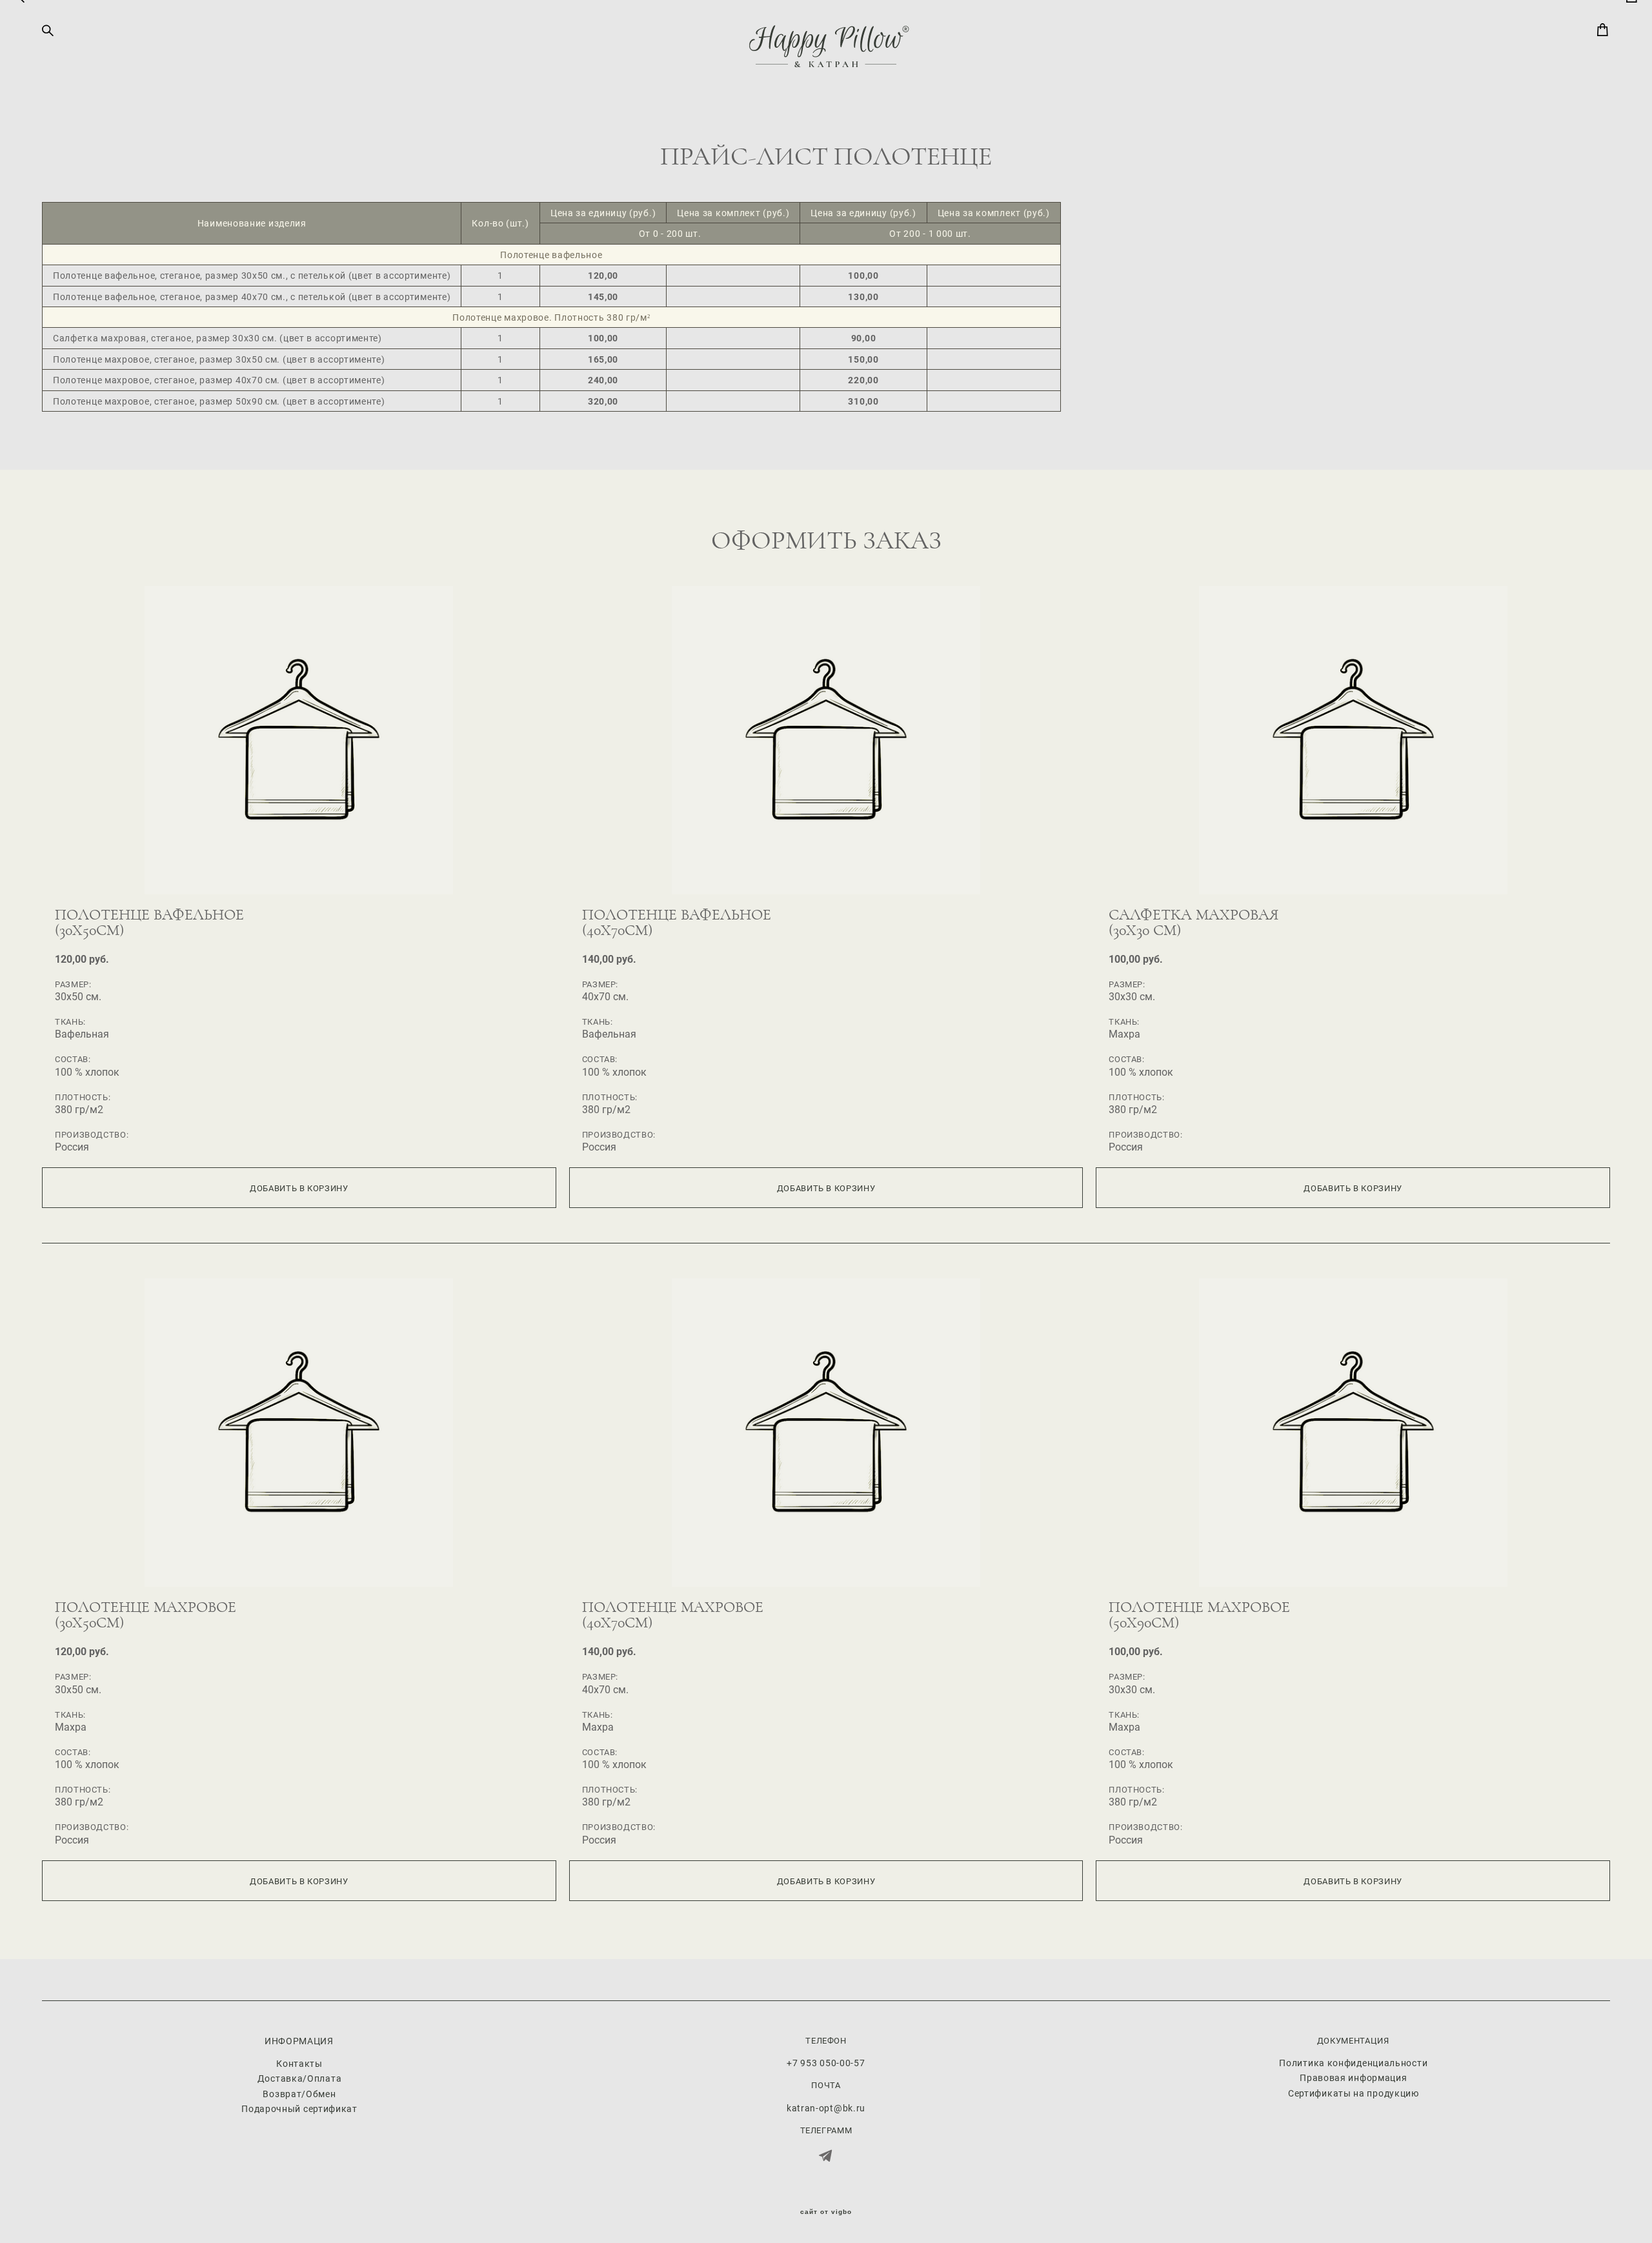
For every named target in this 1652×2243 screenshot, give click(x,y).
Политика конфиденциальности (1353, 2063)
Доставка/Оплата (300, 2078)
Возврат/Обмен (299, 2094)
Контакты (299, 2063)
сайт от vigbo (826, 2212)
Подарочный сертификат (299, 2108)
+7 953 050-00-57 (826, 2063)
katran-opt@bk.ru (826, 2108)
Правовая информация (1353, 2077)
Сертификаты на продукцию (1354, 2093)
